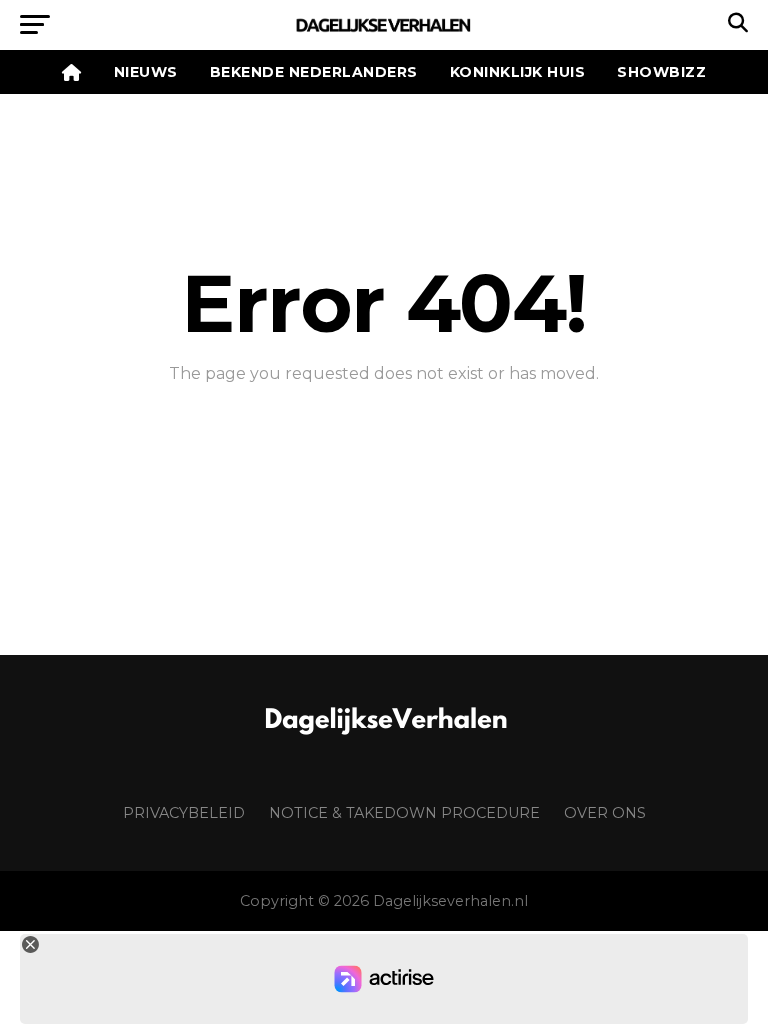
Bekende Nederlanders (314, 72)
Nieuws (146, 72)
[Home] (72, 72)
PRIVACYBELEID (184, 813)
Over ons (605, 813)
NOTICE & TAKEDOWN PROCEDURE (404, 813)
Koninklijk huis (518, 72)
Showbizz (661, 72)
